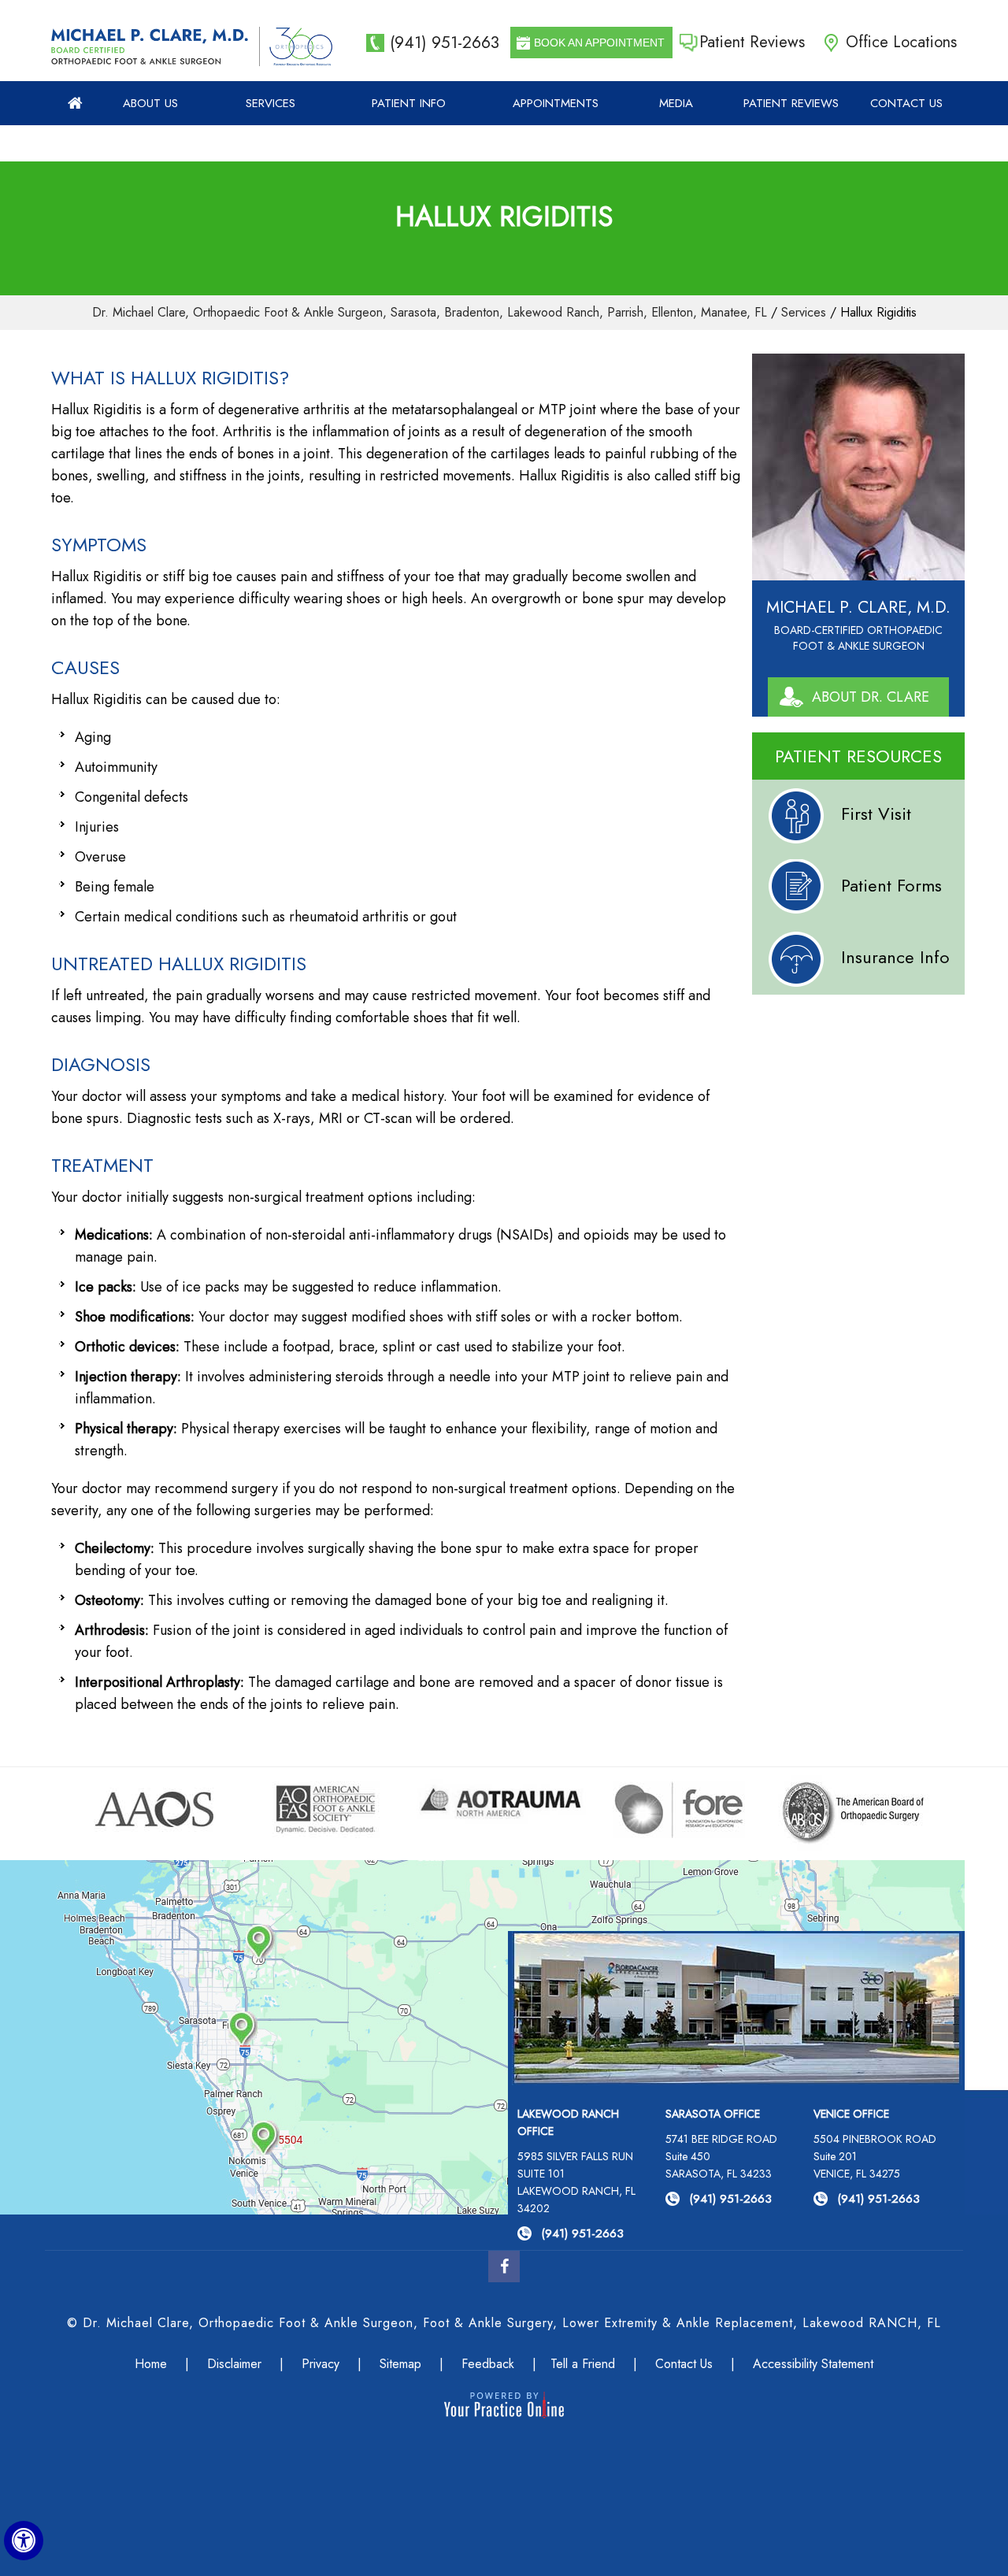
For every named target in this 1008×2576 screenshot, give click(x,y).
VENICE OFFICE (851, 2114)
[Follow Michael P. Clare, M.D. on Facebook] (504, 2267)
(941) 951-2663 (445, 43)
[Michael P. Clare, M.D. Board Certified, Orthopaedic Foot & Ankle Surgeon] (150, 46)
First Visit (876, 814)
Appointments (556, 103)
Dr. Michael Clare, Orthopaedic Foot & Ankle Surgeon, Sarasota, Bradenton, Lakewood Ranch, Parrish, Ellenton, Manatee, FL (430, 312)
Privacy (321, 2364)
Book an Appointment (599, 43)
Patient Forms (891, 885)
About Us (150, 103)
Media (676, 103)
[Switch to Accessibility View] (24, 2541)
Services (271, 103)
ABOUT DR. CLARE (871, 697)
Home (76, 103)
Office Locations (901, 42)
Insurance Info (895, 957)
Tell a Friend (583, 2364)
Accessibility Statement (813, 2364)
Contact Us (906, 103)
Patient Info (409, 103)
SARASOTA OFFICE (713, 2114)
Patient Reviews (752, 42)
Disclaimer (234, 2364)
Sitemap (400, 2364)
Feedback (488, 2364)
